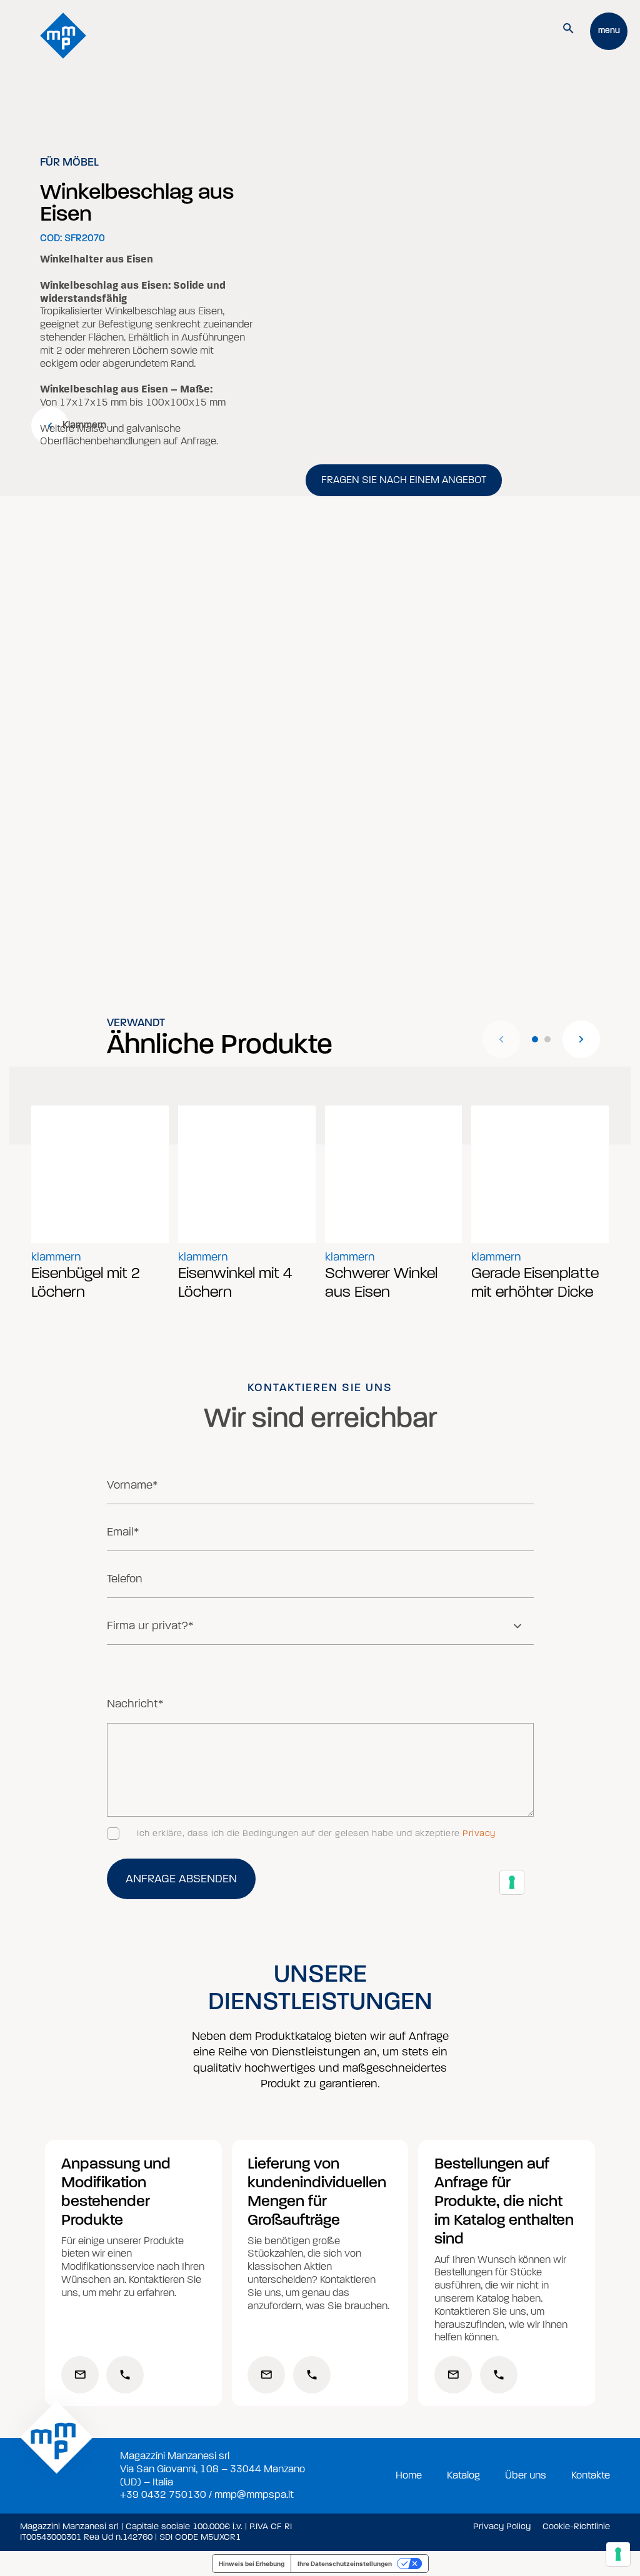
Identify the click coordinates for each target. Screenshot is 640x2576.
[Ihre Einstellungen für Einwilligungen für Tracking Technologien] (618, 2554)
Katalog (463, 2475)
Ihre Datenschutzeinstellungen (345, 2564)
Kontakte (591, 2475)
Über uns (526, 2475)
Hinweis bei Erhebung (252, 2564)
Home (409, 2475)
